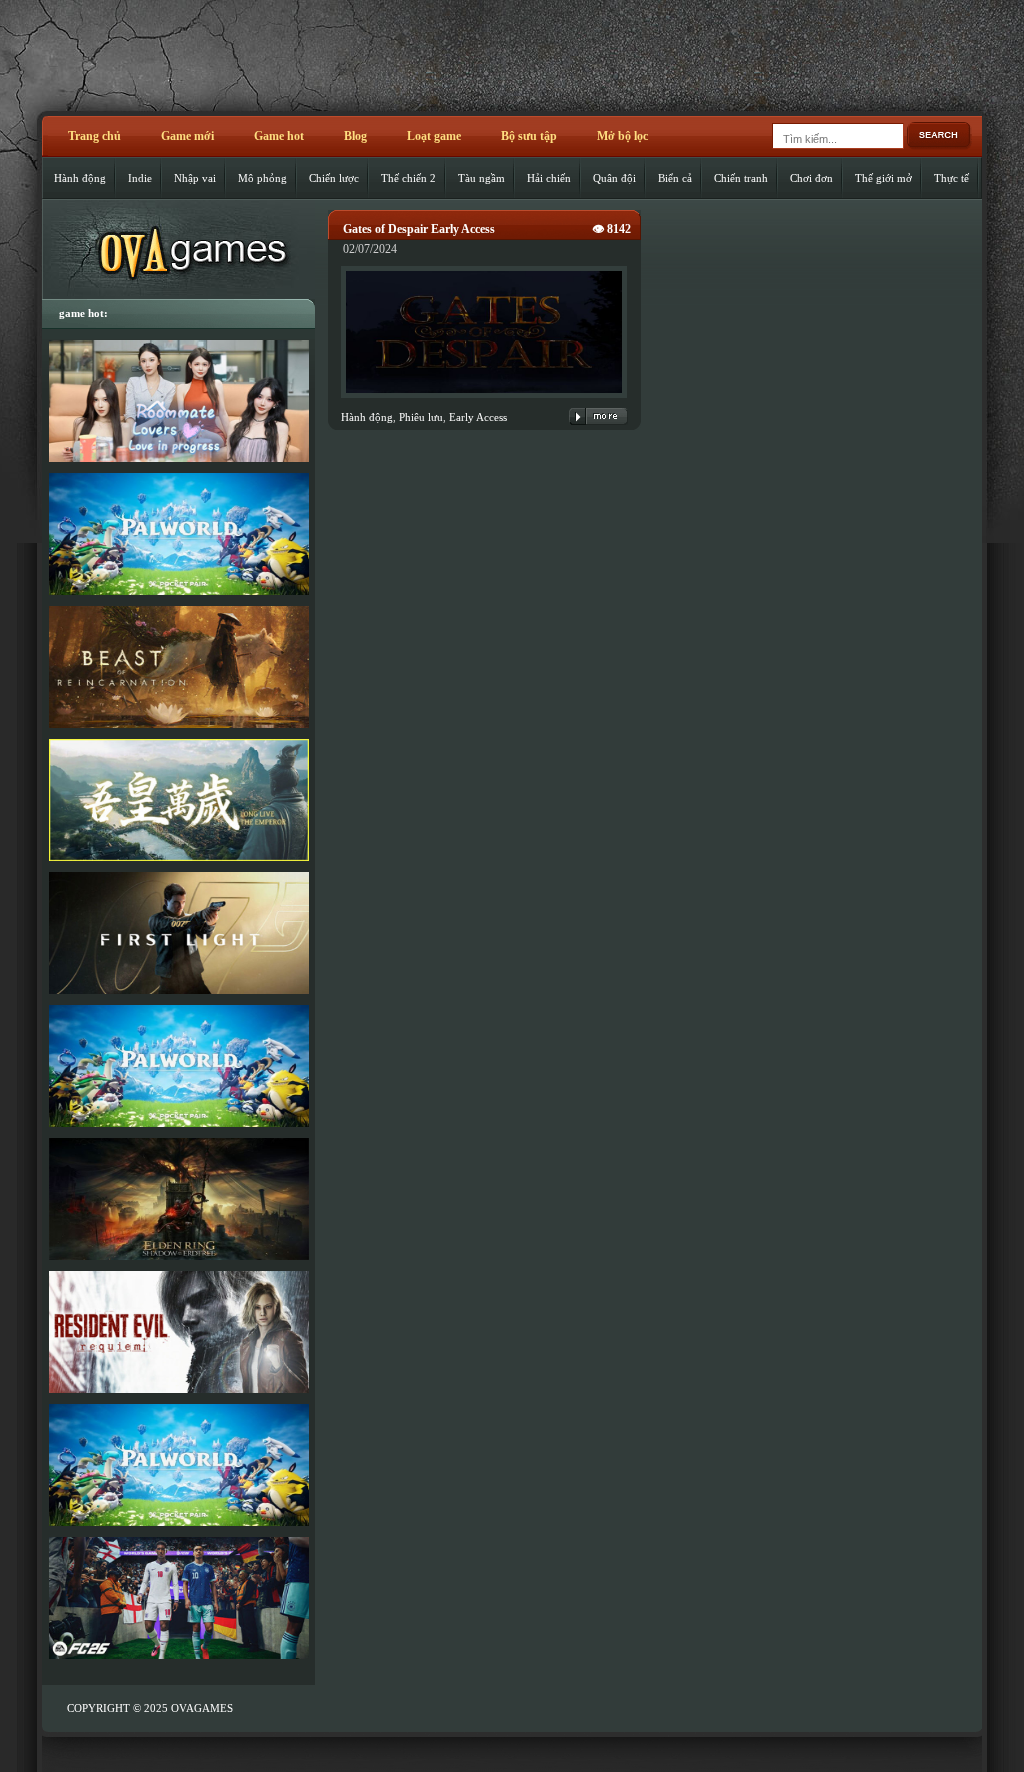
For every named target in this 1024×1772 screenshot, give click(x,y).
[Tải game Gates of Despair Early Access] (484, 399)
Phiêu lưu (421, 417)
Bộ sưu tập (529, 136)
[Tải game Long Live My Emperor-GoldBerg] (178, 800)
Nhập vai (195, 178)
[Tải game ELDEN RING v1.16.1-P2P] (178, 1199)
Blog (355, 136)
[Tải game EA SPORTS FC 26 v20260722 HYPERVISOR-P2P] (178, 1598)
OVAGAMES (202, 1708)
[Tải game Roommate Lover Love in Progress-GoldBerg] (178, 401)
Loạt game (434, 136)
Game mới (187, 136)
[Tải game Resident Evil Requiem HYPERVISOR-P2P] (178, 1332)
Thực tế (951, 178)
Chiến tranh (741, 178)
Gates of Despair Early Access (419, 229)
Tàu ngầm (481, 178)
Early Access (478, 417)
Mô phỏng (262, 178)
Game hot (279, 136)
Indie (140, 178)
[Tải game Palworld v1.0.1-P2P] (178, 1066)
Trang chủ (94, 136)
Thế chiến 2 (408, 178)
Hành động (80, 178)
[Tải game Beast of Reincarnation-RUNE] (178, 667)
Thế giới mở (883, 178)
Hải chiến (549, 178)
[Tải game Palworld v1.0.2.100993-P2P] (178, 1465)
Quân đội (614, 178)
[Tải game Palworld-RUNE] (178, 534)
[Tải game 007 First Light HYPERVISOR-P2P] (178, 933)
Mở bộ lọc (622, 136)
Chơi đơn (811, 178)
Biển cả (675, 178)
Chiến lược (334, 178)
